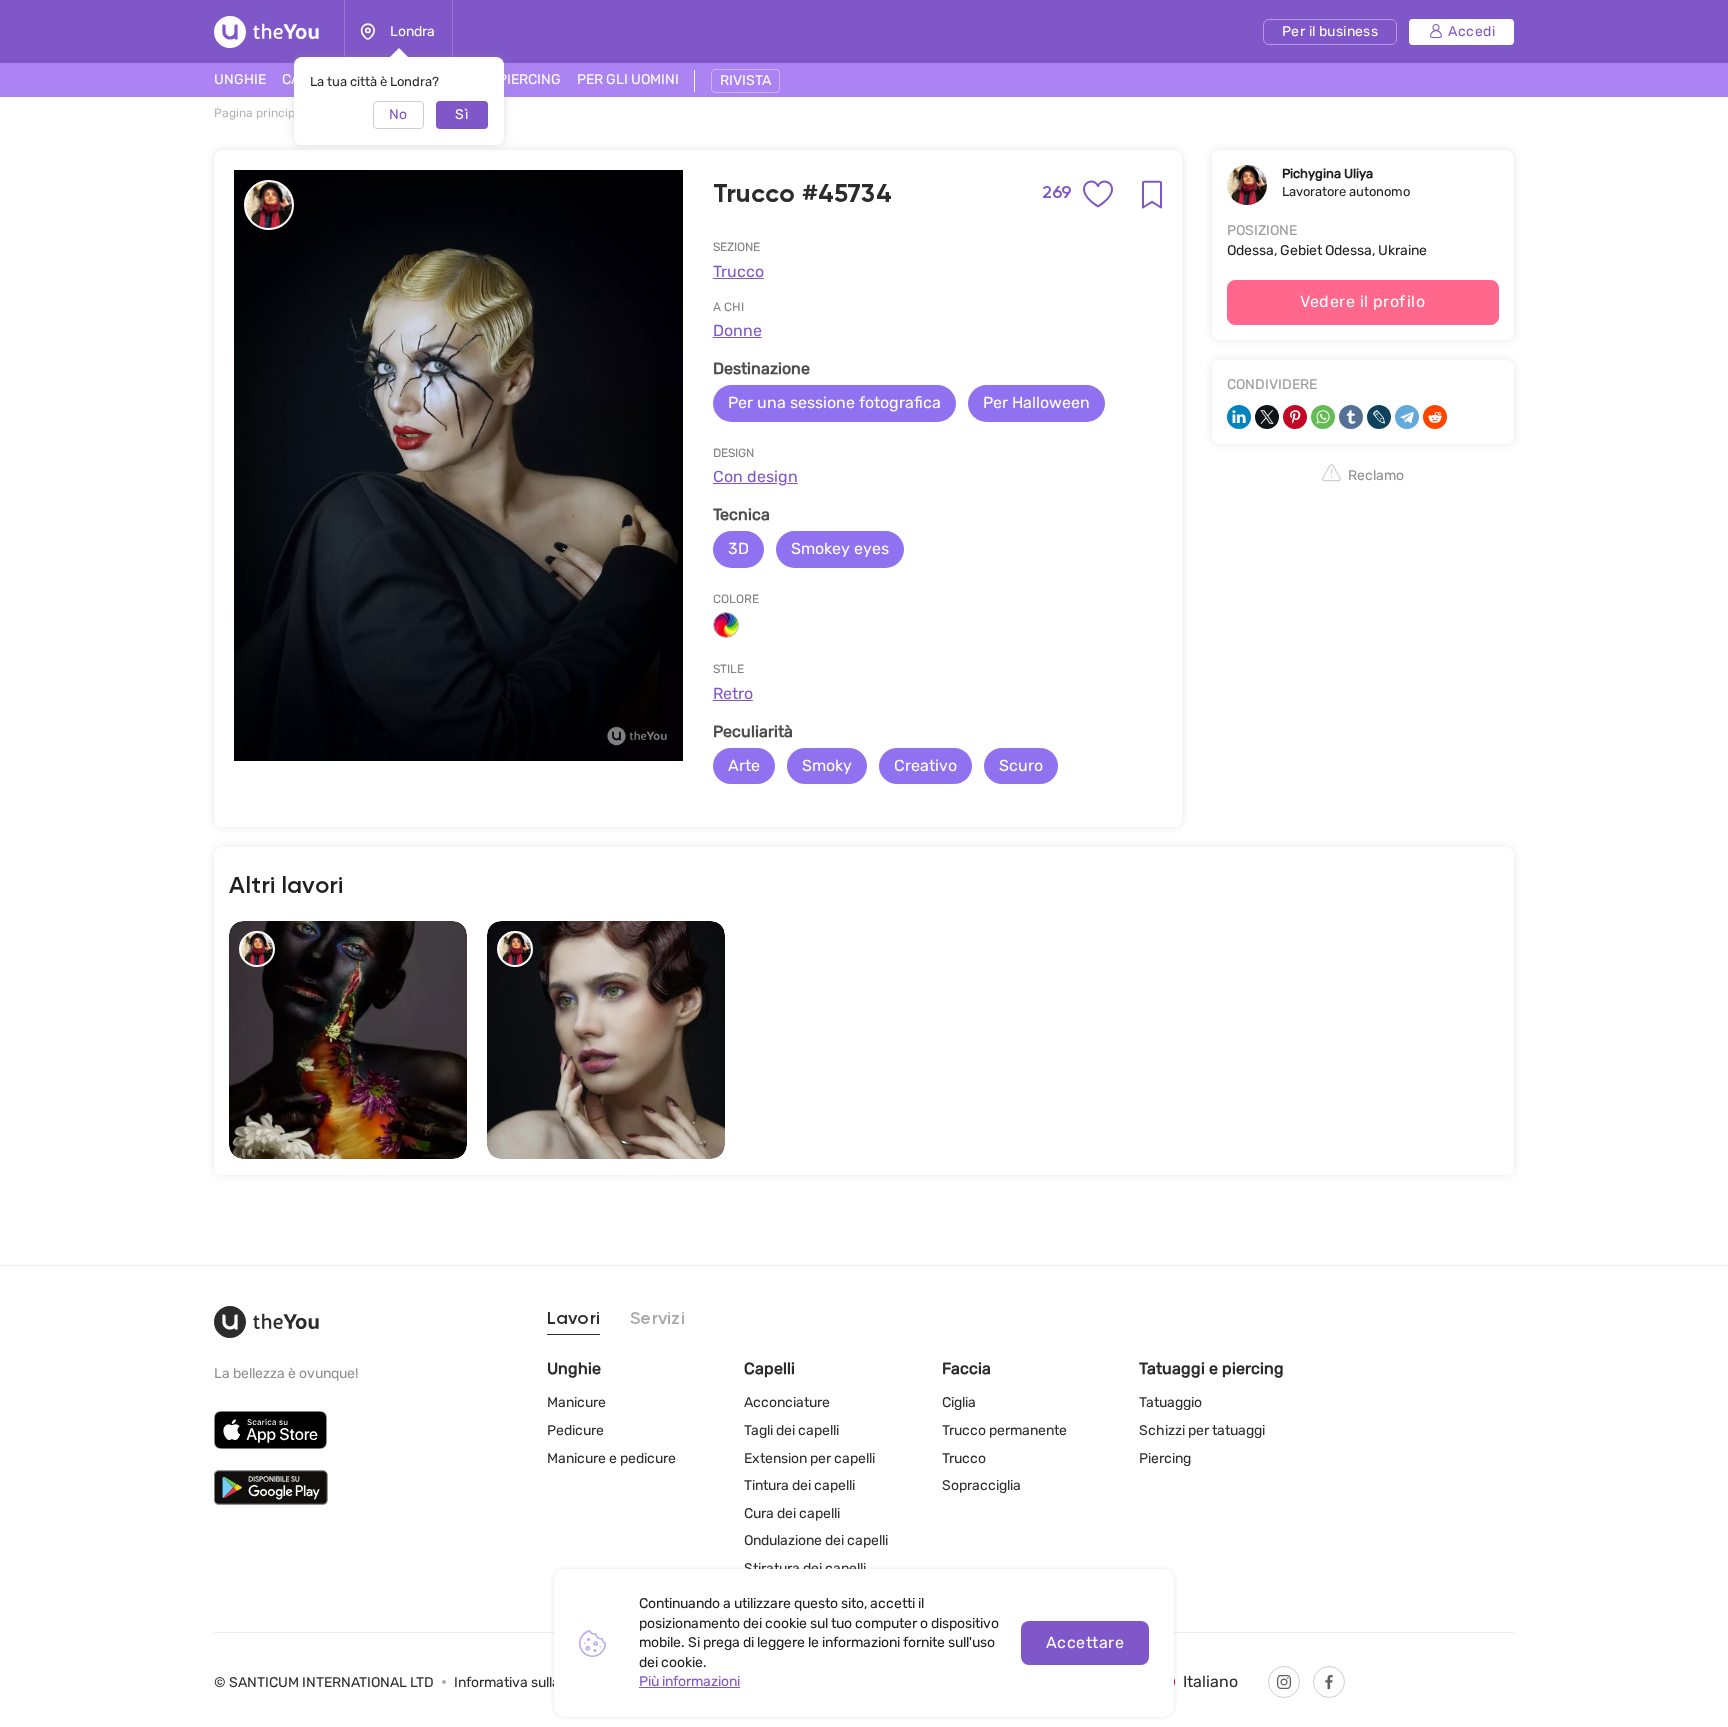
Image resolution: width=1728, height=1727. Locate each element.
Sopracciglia (981, 1485)
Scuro (1021, 765)
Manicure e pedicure (611, 1458)
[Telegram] (1407, 417)
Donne (737, 330)
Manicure (576, 1402)
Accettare (1085, 1642)
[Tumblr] (1351, 417)
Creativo (925, 765)
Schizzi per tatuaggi (1202, 1430)
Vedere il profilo (1362, 301)
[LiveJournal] (1379, 417)
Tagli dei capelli (791, 1430)
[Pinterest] (1295, 417)
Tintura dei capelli (799, 1485)
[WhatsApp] (1323, 417)
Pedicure (575, 1430)
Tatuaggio (1170, 1402)
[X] (1267, 417)
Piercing (1165, 1458)
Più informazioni (689, 1681)
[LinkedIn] (1239, 417)
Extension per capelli (809, 1458)
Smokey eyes (840, 548)
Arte (744, 765)
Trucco (738, 271)
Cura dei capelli (792, 1513)
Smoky (827, 765)
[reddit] (1435, 417)
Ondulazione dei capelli (816, 1540)
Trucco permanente (1004, 1430)
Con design (755, 476)
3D (738, 548)
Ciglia (959, 1402)
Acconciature (787, 1402)
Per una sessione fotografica (834, 402)
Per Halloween (1036, 402)
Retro (733, 693)
